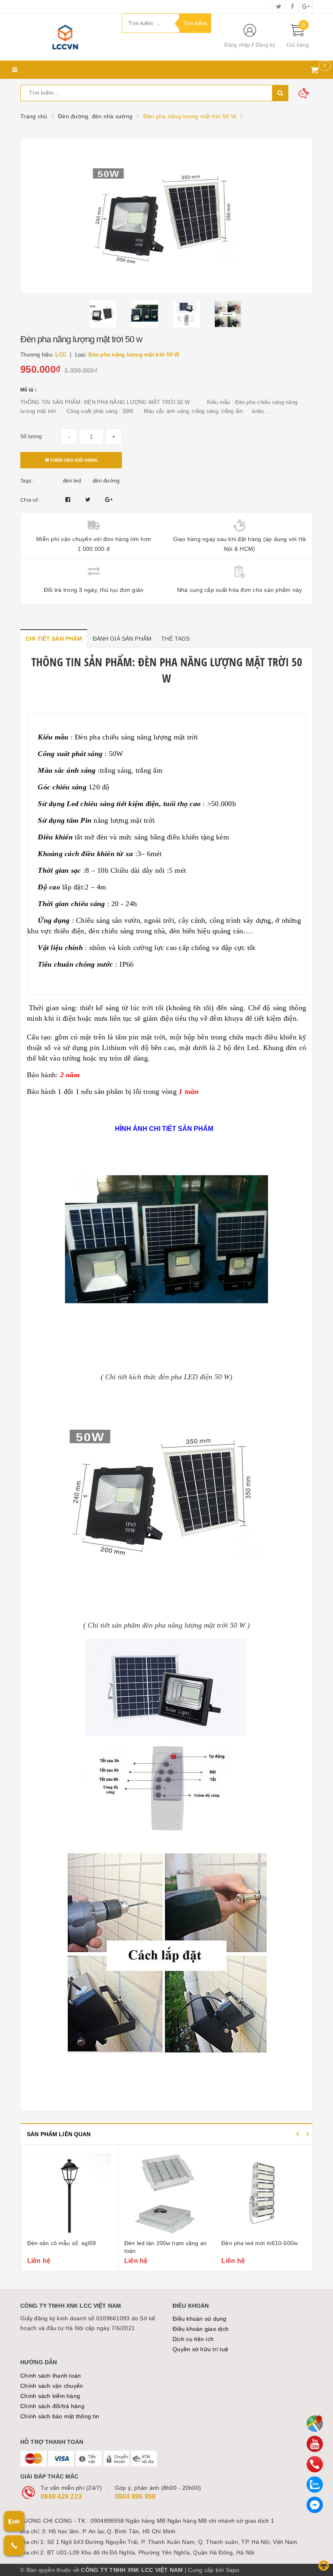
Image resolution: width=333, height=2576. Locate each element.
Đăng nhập (237, 45)
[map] (315, 2424)
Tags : (27, 481)
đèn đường (106, 481)
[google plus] (306, 7)
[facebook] (292, 7)
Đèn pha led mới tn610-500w (259, 2243)
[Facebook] (315, 2505)
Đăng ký (266, 45)
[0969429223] (315, 2464)
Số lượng (31, 437)
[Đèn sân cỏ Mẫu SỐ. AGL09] (69, 2193)
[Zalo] (315, 2485)
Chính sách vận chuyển (52, 2386)
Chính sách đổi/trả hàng (52, 2406)
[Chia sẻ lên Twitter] (89, 500)
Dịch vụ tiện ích (193, 2339)
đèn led (72, 481)
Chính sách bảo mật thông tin (60, 2416)
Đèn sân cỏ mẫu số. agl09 (62, 2243)
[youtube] (315, 2444)
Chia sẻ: (30, 500)
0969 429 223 (61, 2497)
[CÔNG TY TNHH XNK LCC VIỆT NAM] (65, 37)
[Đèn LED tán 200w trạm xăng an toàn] (166, 2193)
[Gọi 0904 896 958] (14, 2546)
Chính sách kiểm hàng (50, 2396)
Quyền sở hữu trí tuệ (200, 2349)
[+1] (109, 500)
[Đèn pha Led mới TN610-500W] (264, 2193)
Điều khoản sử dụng (200, 2319)
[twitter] (279, 7)
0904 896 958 (135, 2497)
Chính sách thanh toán (51, 2376)
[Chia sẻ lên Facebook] (69, 500)
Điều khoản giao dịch (201, 2329)
